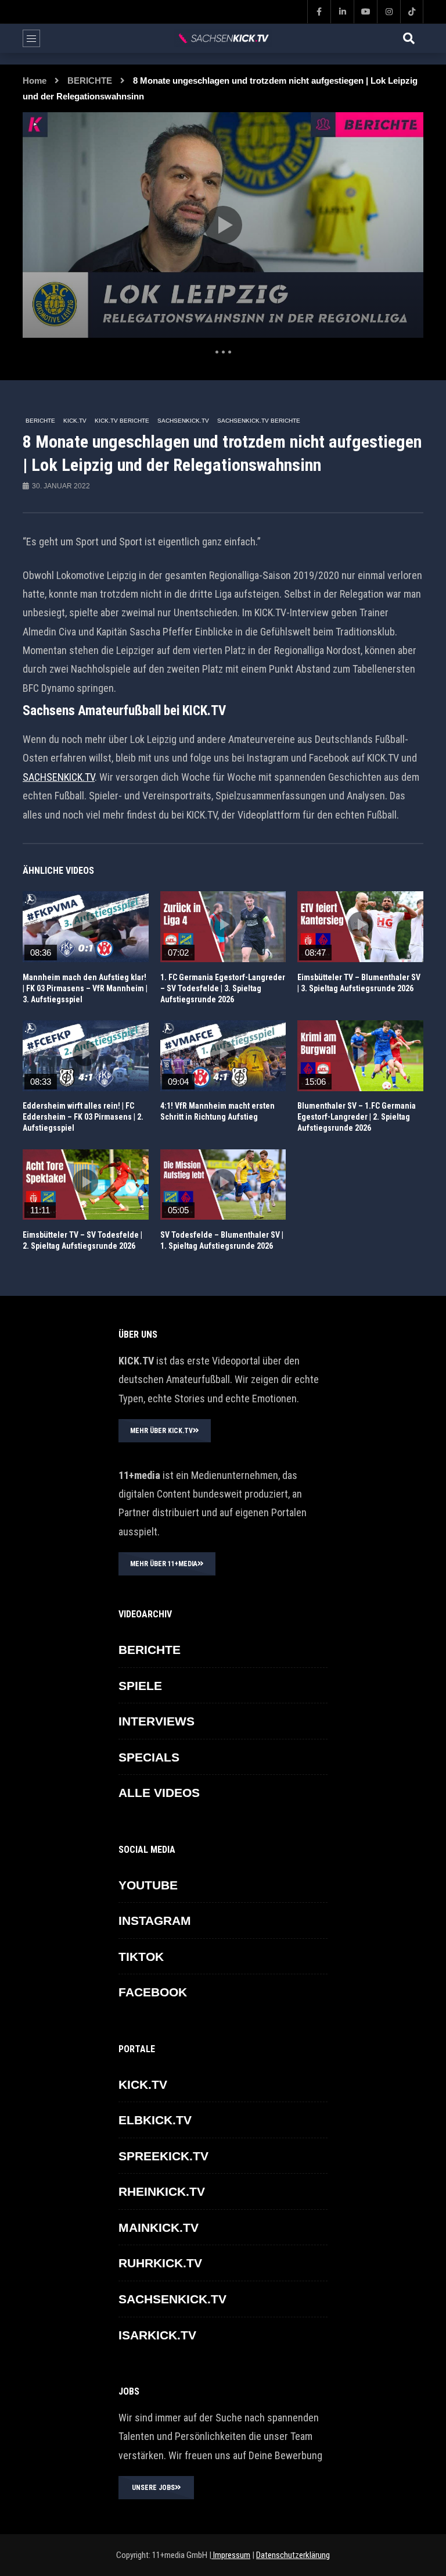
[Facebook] (319, 12)
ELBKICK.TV (155, 2120)
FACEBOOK (153, 1992)
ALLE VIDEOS (159, 1793)
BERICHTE (90, 81)
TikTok (141, 1957)
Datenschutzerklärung (293, 2555)
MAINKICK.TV (159, 2227)
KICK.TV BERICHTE (122, 421)
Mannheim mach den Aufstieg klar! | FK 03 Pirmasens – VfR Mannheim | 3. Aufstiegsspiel (85, 988)
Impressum (231, 2555)
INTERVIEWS (157, 1721)
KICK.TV (75, 421)
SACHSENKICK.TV (183, 421)
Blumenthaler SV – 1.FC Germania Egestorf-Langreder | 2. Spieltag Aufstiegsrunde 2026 (357, 1117)
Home (35, 81)
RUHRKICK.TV (160, 2263)
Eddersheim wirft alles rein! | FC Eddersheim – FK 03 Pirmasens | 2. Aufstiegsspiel (83, 1117)
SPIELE (140, 1686)
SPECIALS (149, 1757)
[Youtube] (365, 12)
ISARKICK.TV (157, 2335)
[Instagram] (389, 12)
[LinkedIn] (342, 12)
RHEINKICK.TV (162, 2191)
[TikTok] (412, 12)
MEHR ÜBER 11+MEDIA (164, 1564)
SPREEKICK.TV (163, 2156)
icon (85, 924)
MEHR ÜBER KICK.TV (161, 1431)
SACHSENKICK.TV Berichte (259, 421)
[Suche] (409, 38)
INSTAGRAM (155, 1921)
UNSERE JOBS (153, 2488)
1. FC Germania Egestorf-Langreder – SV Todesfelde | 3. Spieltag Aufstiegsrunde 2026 (223, 988)
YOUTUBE (148, 1885)
